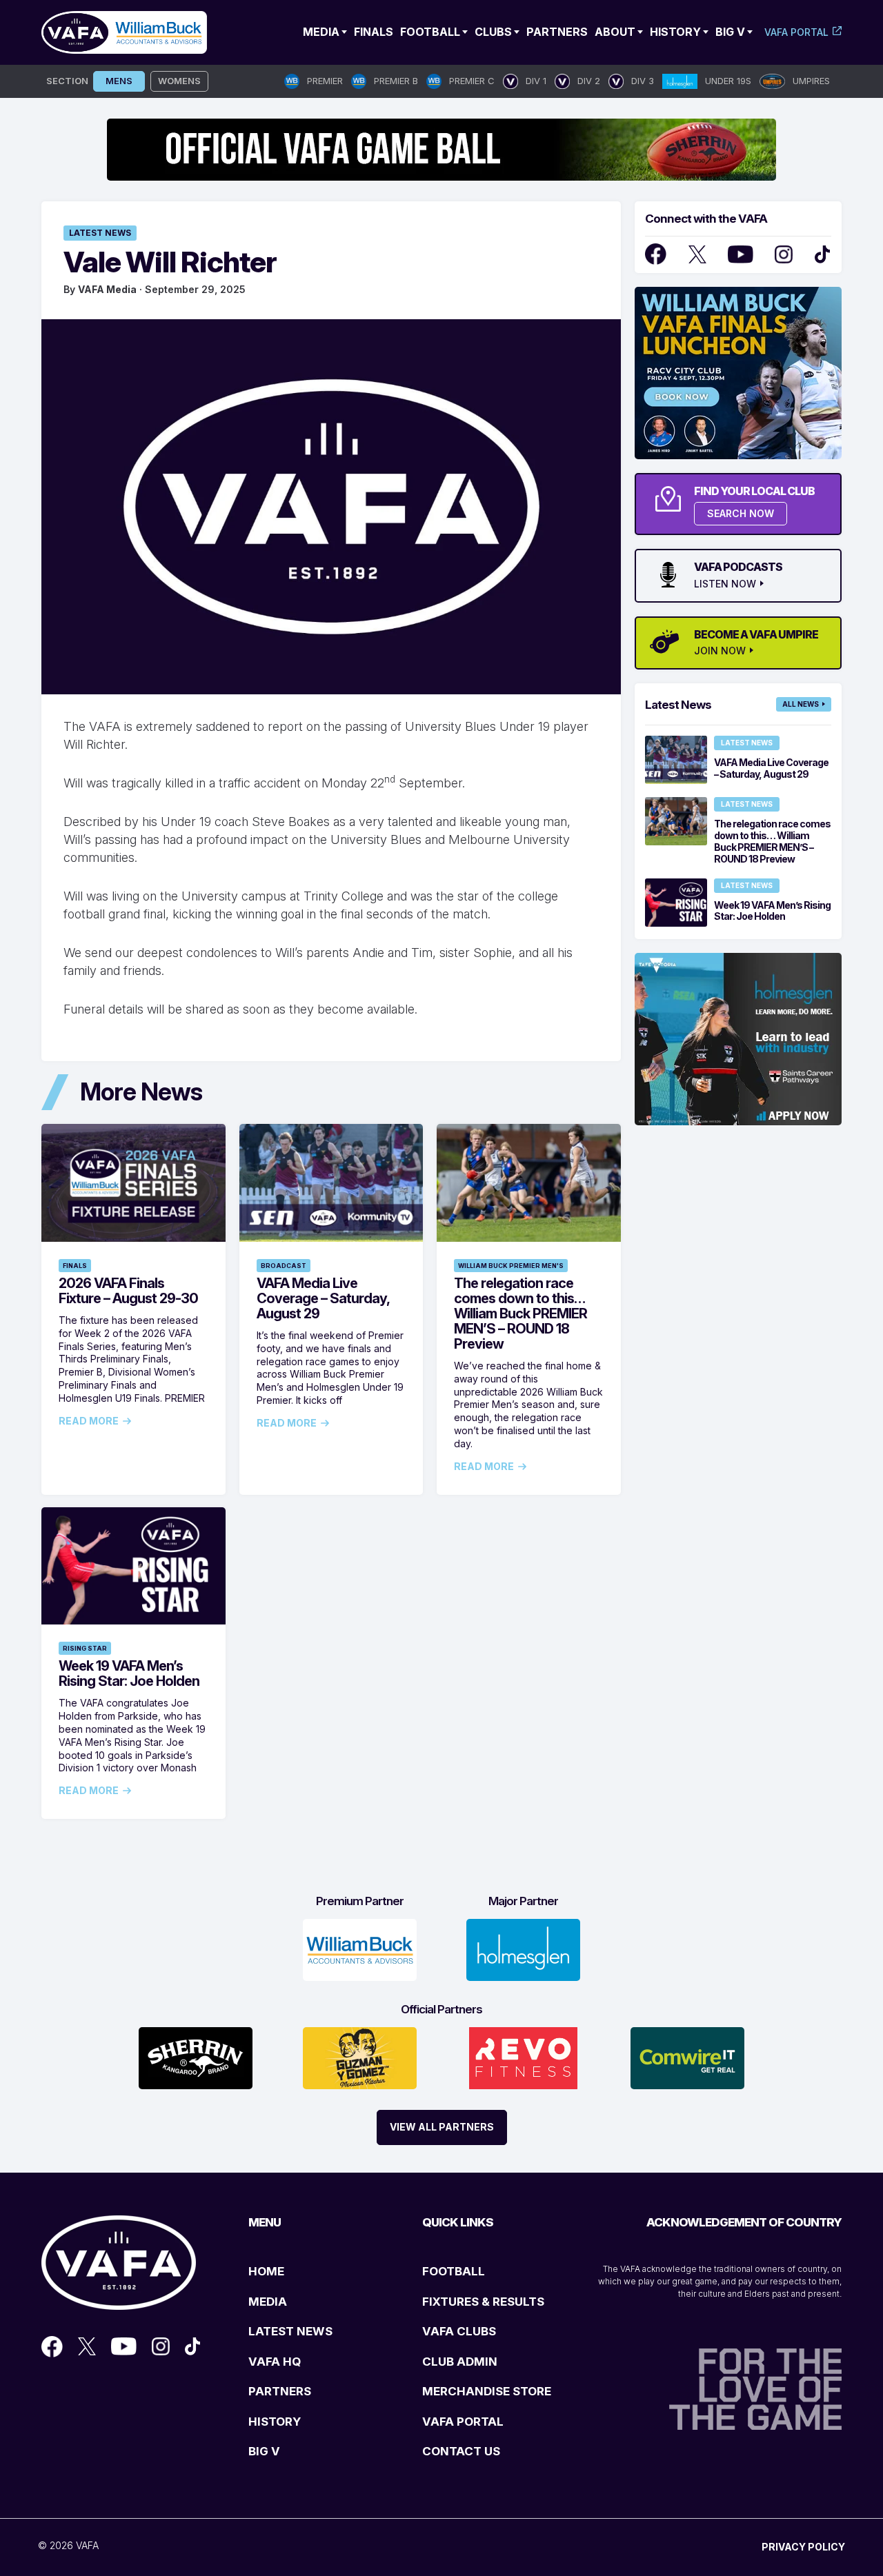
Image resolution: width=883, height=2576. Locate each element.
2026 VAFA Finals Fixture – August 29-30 (128, 1291)
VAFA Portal (796, 32)
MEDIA (268, 2302)
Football (430, 32)
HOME (266, 2271)
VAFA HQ (275, 2362)
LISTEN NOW (725, 584)
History (675, 32)
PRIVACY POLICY (803, 2547)
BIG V (264, 2451)
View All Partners (442, 2127)
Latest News (100, 233)
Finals (374, 32)
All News (801, 704)
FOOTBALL (454, 2271)
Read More (89, 1421)
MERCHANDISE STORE (487, 2391)
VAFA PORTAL (463, 2422)
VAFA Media (107, 289)
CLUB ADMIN (460, 2362)
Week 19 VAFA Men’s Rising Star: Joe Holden (129, 1673)
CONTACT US (461, 2451)
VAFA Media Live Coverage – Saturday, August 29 (323, 1298)
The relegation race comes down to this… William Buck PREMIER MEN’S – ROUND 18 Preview (520, 1314)
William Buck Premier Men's (511, 1266)
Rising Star (85, 1648)
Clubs (493, 32)
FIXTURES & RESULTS (483, 2302)
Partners (557, 32)
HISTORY (275, 2422)
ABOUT (615, 32)
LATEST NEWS (290, 2331)
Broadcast (284, 1266)
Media (321, 32)
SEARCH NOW (741, 513)
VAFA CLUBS (459, 2331)
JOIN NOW (720, 651)
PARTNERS (280, 2391)
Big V (730, 32)
